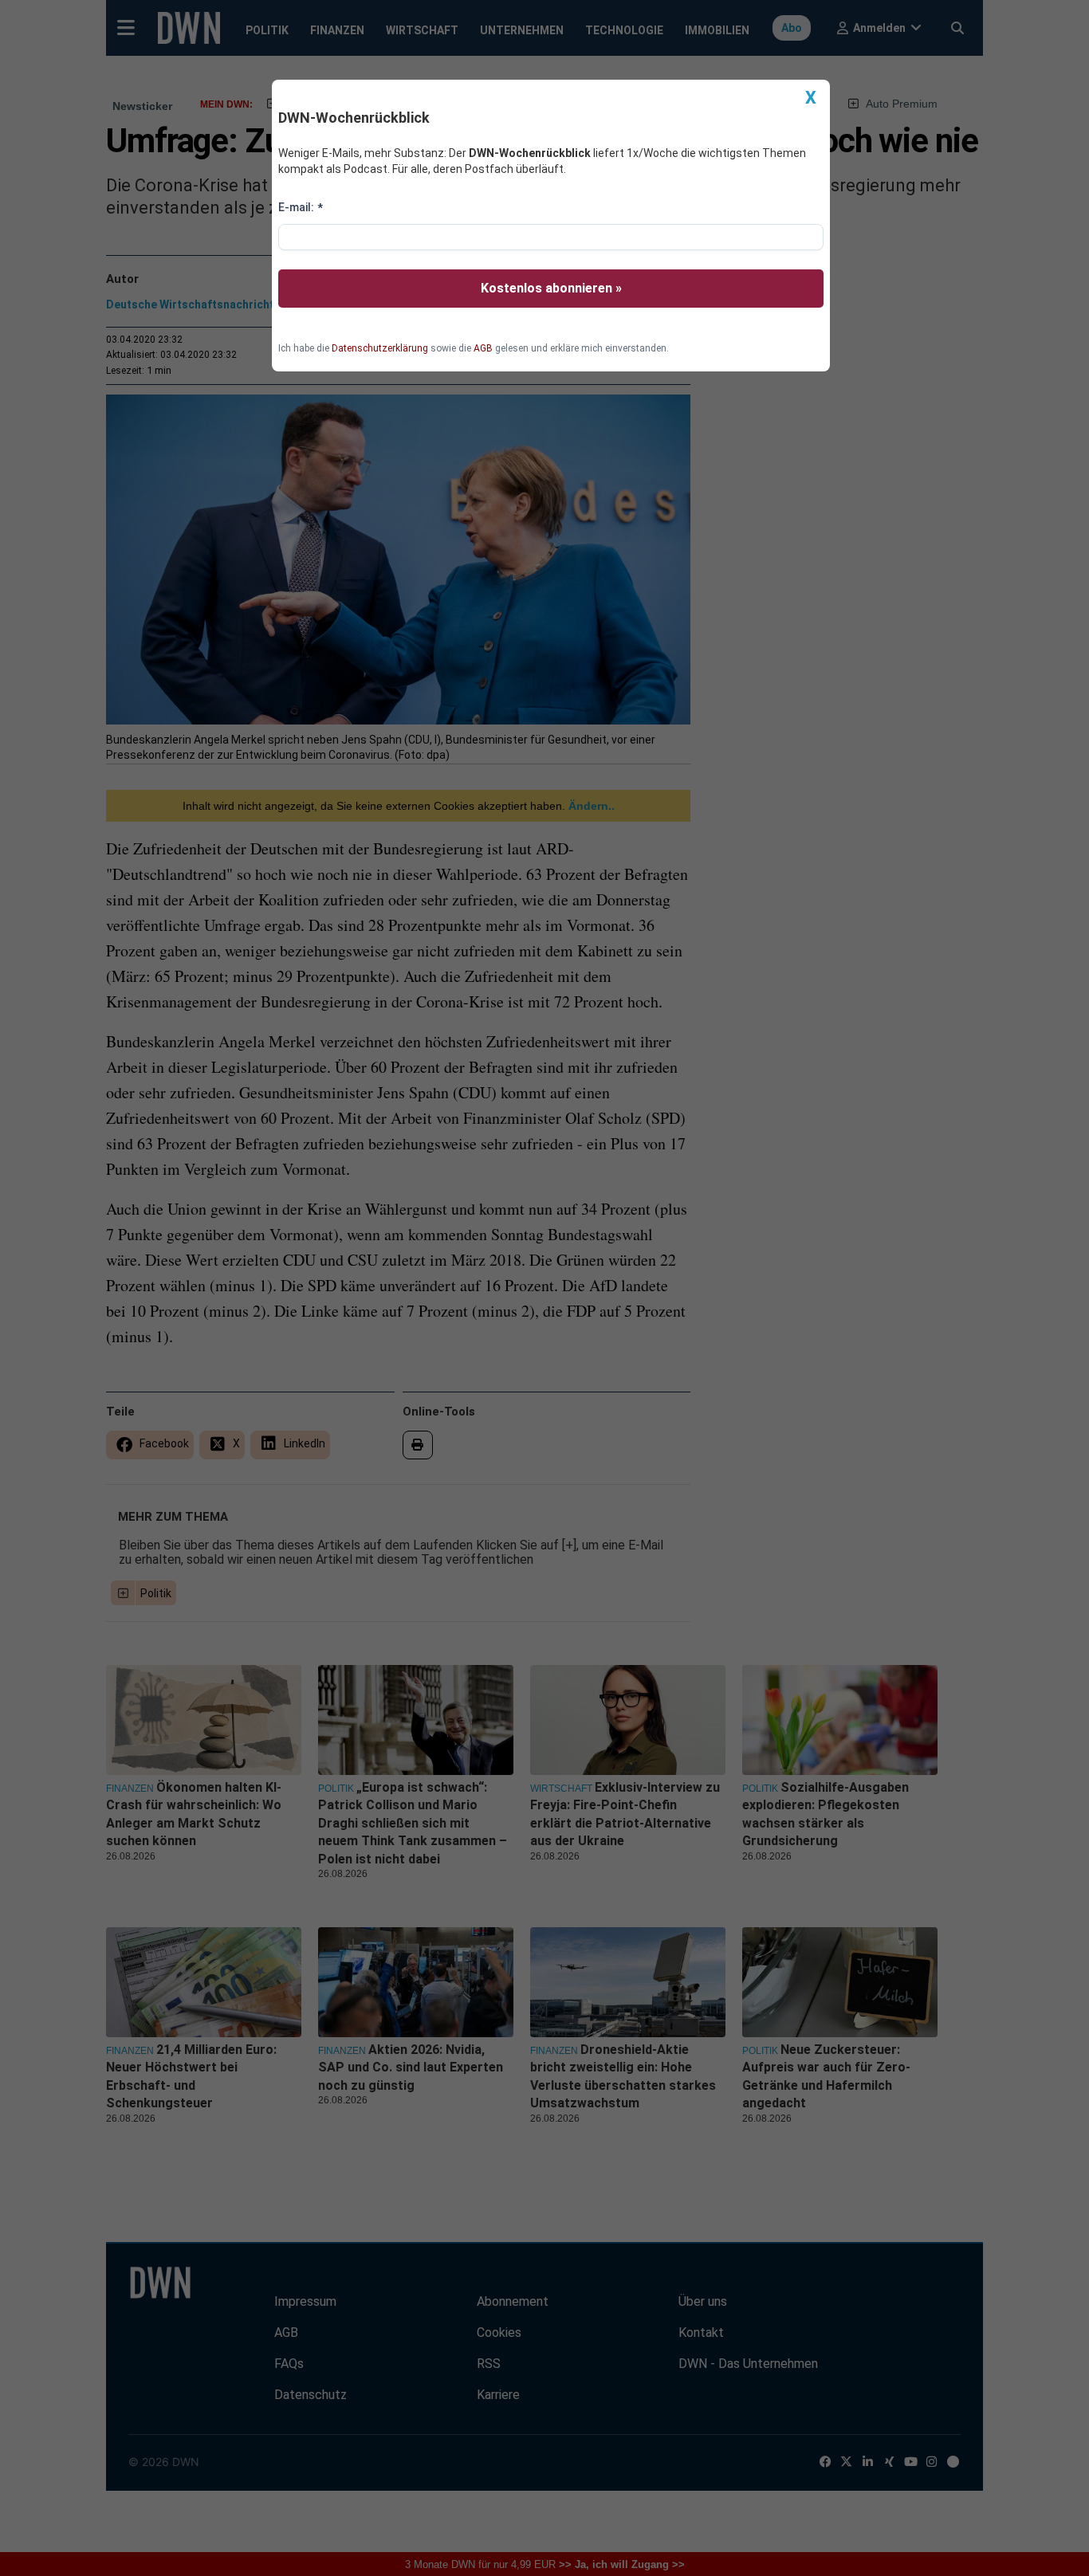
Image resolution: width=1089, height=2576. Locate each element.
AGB (483, 348)
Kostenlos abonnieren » (551, 288)
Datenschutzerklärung (380, 348)
